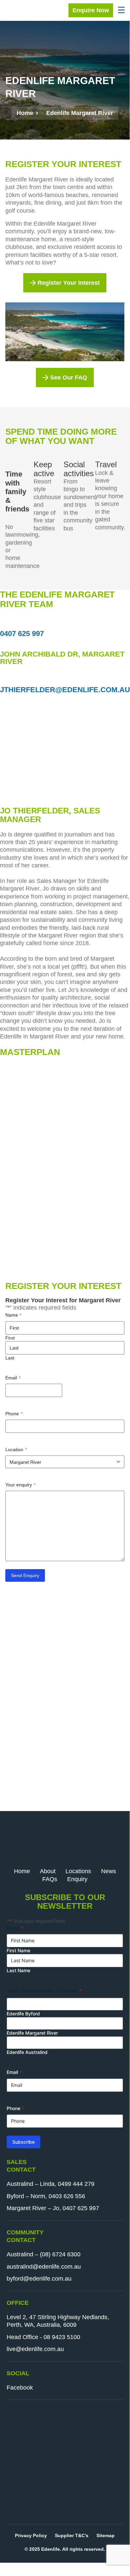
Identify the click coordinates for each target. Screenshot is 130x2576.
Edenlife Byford (23, 2014)
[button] (121, 10)
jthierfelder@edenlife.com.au (65, 690)
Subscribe (23, 2142)
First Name (18, 1950)
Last (10, 1358)
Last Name (18, 1970)
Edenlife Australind (27, 2052)
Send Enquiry (25, 1575)
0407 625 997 (22, 634)
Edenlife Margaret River (32, 2033)
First (10, 1338)
